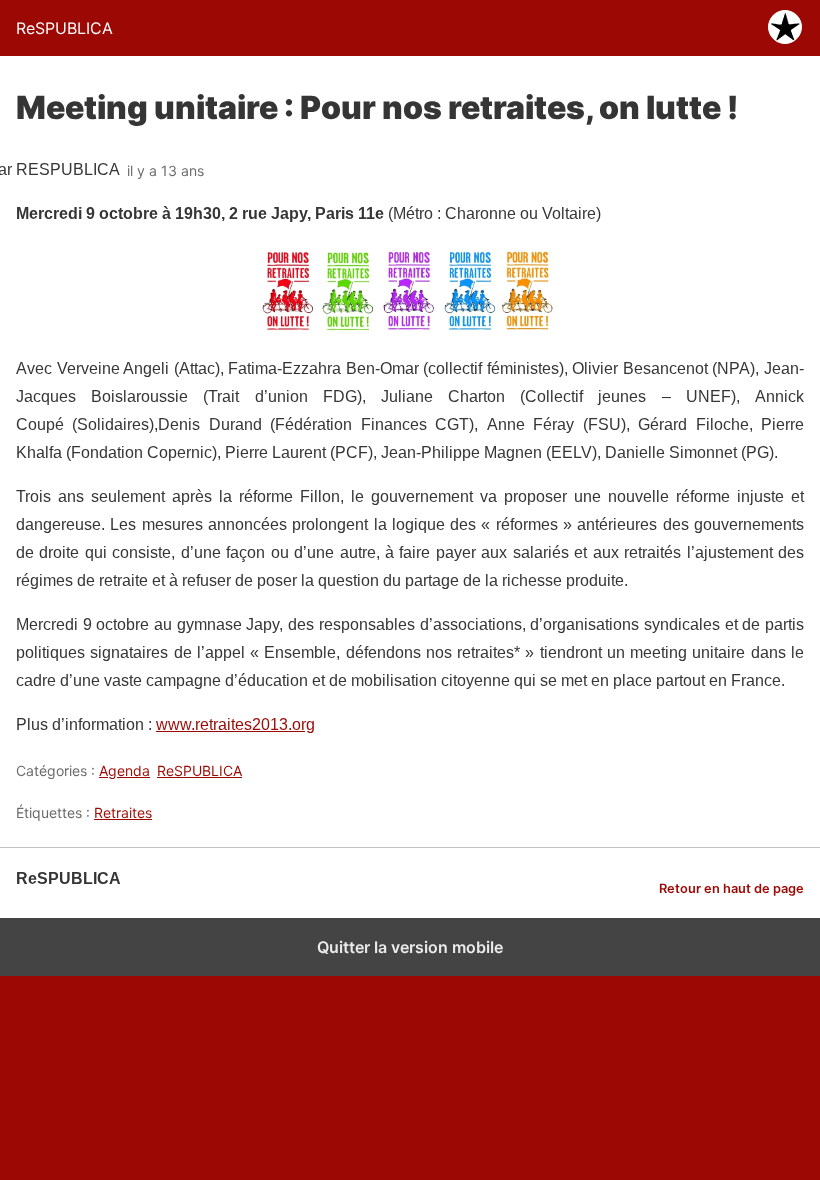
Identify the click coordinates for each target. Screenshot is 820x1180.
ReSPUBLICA (199, 770)
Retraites (123, 812)
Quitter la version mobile (410, 947)
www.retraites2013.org (235, 724)
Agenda (124, 770)
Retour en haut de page (731, 888)
